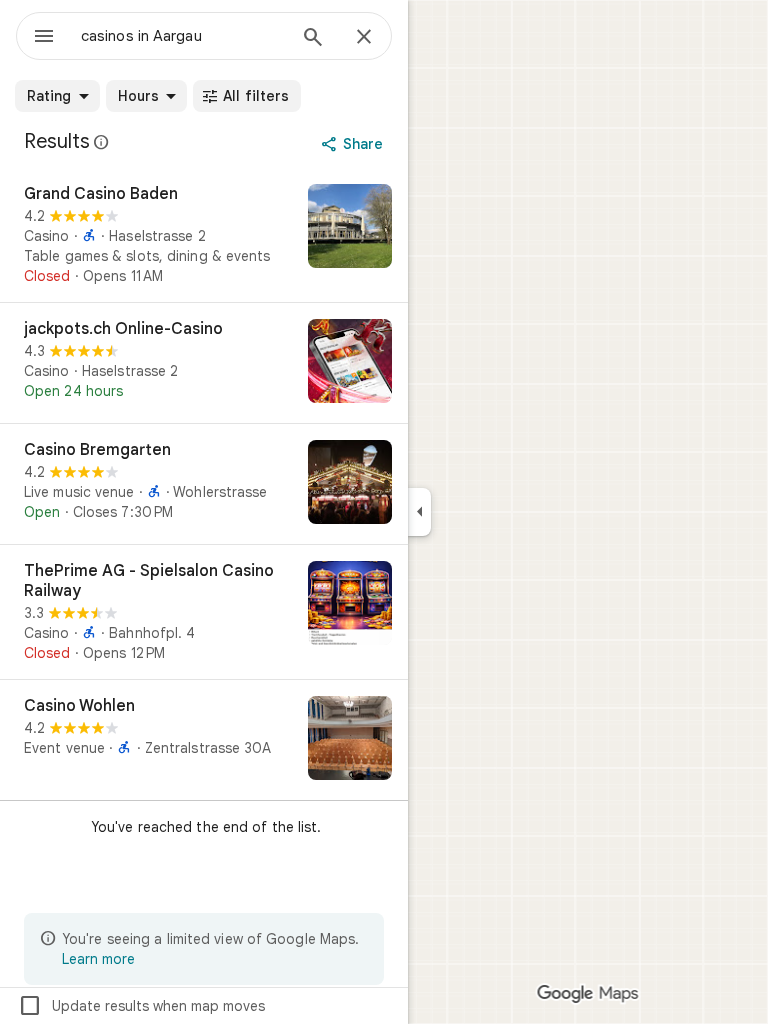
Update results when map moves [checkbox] (141, 1006)
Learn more (98, 959)
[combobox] (183, 36)
